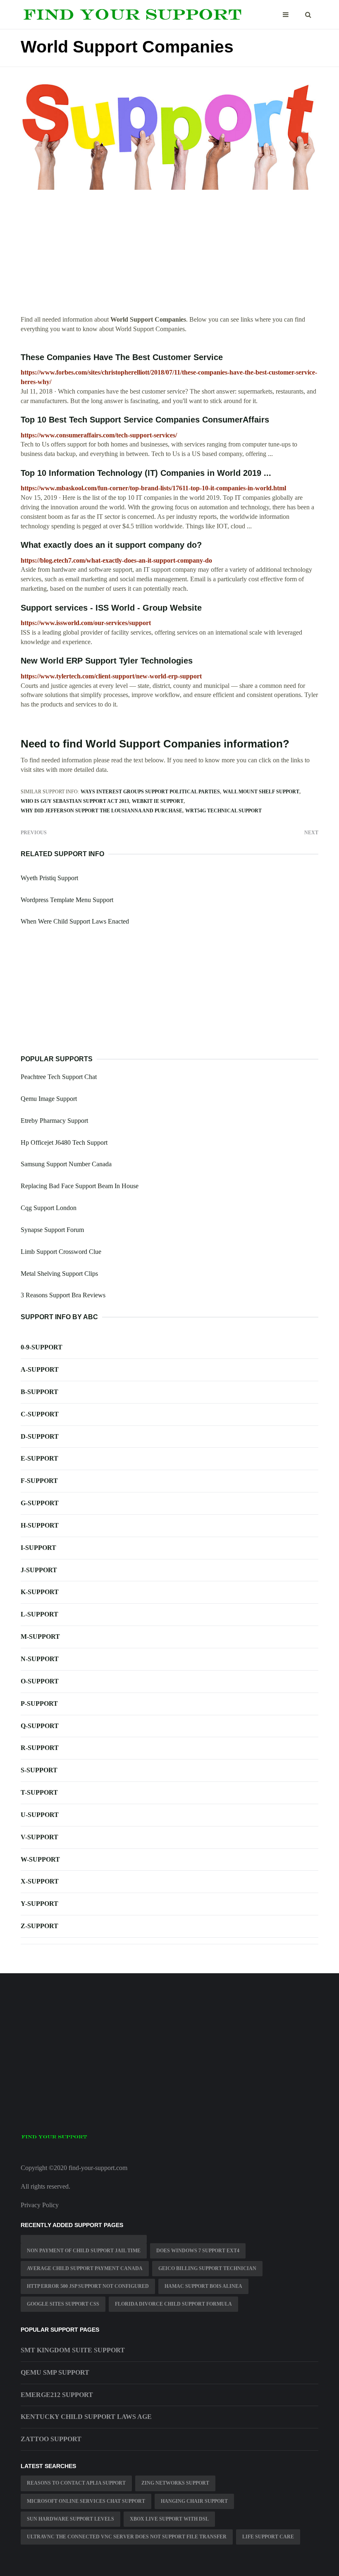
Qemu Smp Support (55, 2372)
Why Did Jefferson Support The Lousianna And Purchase (101, 811)
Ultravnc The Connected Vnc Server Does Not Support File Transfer (127, 2537)
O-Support (40, 1681)
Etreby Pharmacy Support (54, 1121)
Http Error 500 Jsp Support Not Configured (88, 2286)
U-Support (40, 1815)
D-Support (40, 1436)
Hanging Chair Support (194, 2501)
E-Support (39, 1458)
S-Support (39, 1770)
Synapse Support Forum (52, 1230)
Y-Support (39, 1904)
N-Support (40, 1659)
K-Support (40, 1592)
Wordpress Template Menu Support (67, 900)
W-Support (40, 1859)
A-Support (40, 1369)
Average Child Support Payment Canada (85, 2268)
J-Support (39, 1570)
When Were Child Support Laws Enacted (75, 921)
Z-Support (39, 1926)
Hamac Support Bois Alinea (203, 2286)
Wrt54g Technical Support (223, 811)
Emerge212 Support (57, 2395)
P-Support (39, 1703)
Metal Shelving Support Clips (59, 1274)
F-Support (39, 1481)
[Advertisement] (169, 257)
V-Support (39, 1837)
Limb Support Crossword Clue (61, 1252)
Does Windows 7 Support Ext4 (198, 2251)
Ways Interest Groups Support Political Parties (150, 792)
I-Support (38, 1548)
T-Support (39, 1792)
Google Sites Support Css (63, 2304)
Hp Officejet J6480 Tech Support (64, 1142)
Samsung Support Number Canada (66, 1164)
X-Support (40, 1881)
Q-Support (40, 1726)
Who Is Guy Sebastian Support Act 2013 (75, 801)
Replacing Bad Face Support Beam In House (80, 1186)
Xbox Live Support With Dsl (169, 2519)
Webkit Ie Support (158, 801)
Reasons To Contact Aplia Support (76, 2483)
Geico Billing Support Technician (207, 2268)
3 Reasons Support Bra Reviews (63, 1295)
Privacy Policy (40, 2205)
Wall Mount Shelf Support (261, 792)
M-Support (40, 1637)
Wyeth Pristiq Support (49, 878)
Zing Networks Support (175, 2483)
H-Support (40, 1525)
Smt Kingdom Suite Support (73, 2350)
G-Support (40, 1503)
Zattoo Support (51, 2439)
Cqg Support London (49, 1208)
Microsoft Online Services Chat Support (86, 2501)
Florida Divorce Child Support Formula (173, 2304)
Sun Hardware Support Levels (70, 2519)
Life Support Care (268, 2537)
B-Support (39, 1392)
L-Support (39, 1614)
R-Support (40, 1748)
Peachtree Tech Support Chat (59, 1077)
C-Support (40, 1414)
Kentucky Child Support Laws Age (86, 2417)
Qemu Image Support (49, 1099)
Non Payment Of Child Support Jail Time (84, 2251)
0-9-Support (42, 1347)
